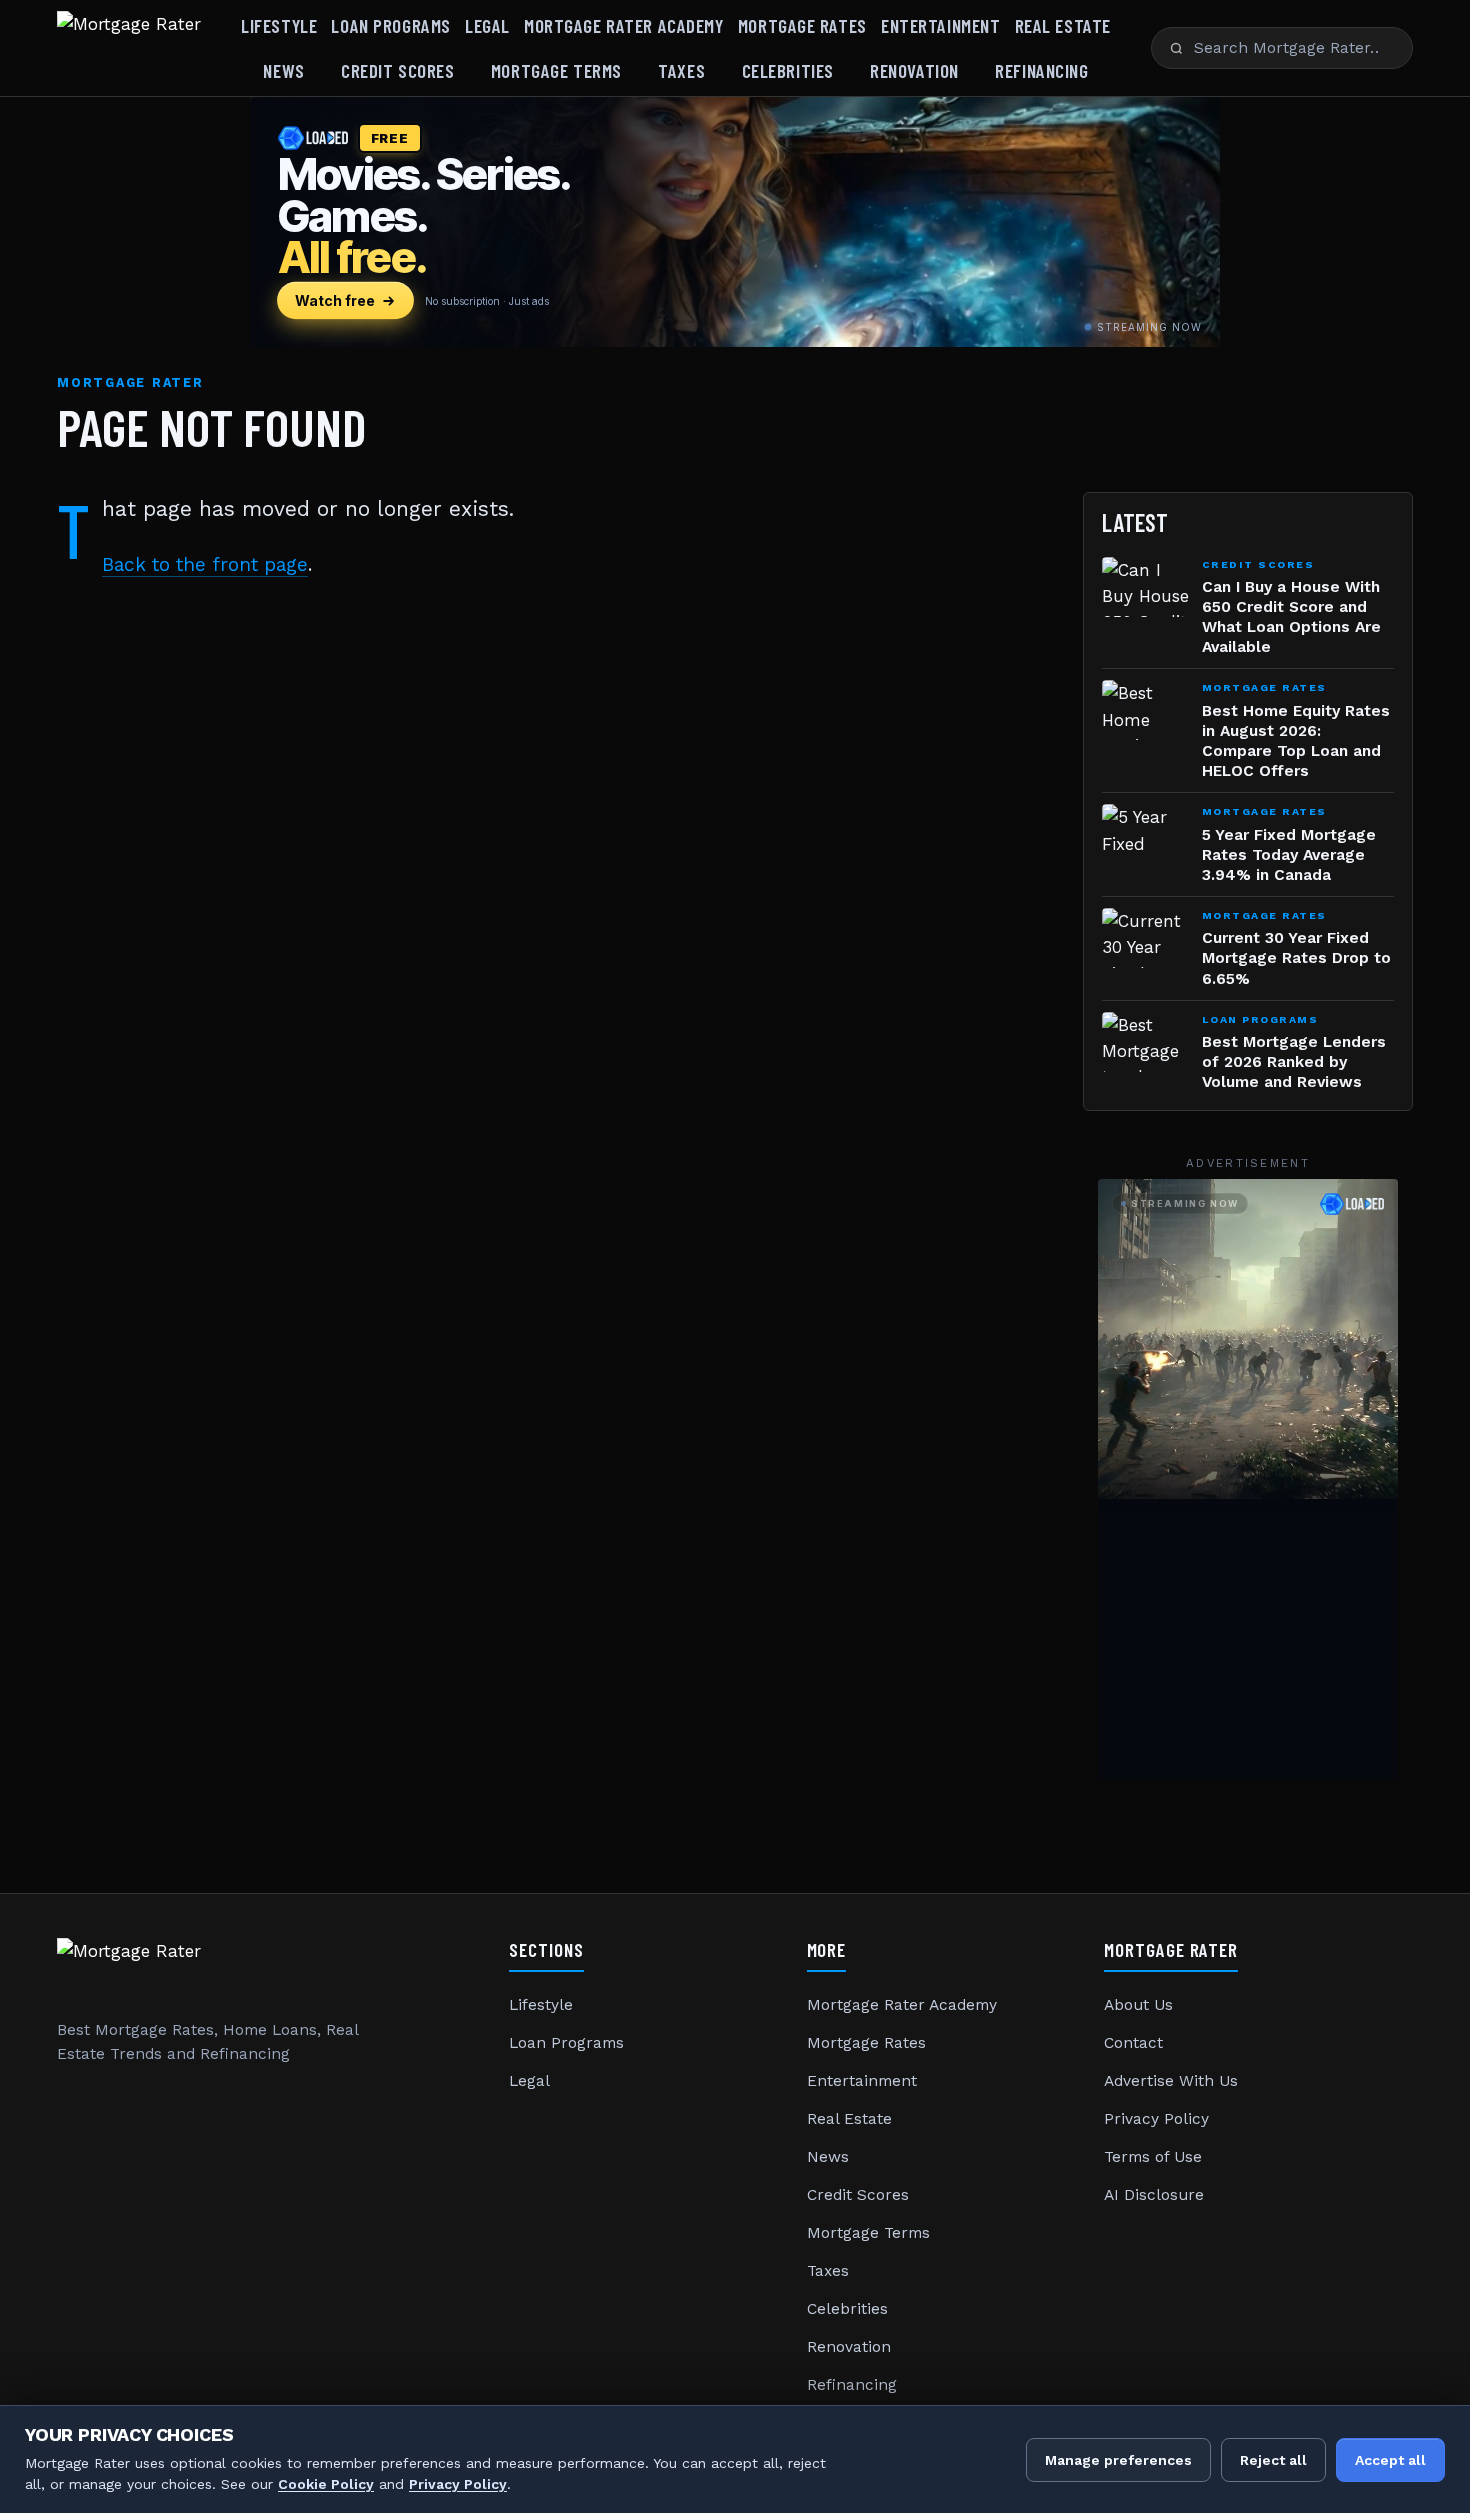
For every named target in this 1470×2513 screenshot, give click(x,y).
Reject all (1273, 2460)
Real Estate (1063, 25)
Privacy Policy (1156, 2119)
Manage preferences (1118, 2460)
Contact (1133, 2043)
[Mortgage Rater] (129, 48)
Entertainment (940, 25)
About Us (1138, 2005)
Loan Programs (390, 25)
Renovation (914, 70)
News (283, 70)
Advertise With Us (1171, 2081)
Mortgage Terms (556, 70)
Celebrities (788, 70)
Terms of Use (1153, 2157)
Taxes (681, 70)
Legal (487, 25)
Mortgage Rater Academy (624, 25)
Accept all (1390, 2460)
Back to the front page (205, 564)
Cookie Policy (326, 2484)
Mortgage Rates (802, 25)
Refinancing (1041, 70)
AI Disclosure (1154, 2195)
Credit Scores (397, 70)
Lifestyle (279, 25)
